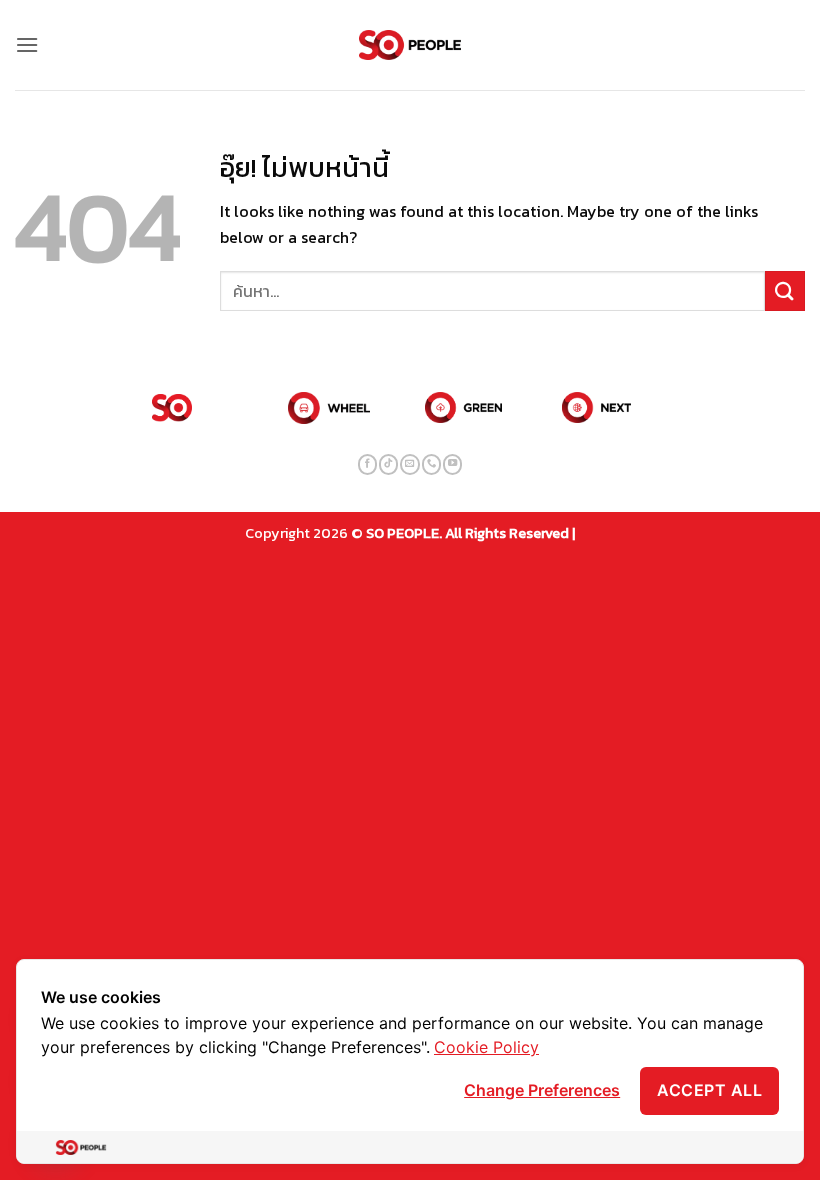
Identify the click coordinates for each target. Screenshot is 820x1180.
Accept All (709, 1090)
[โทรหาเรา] (431, 464)
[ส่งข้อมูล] (785, 290)
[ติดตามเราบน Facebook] (367, 464)
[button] (27, 44)
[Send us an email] (409, 464)
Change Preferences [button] (542, 1090)
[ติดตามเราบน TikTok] (388, 464)
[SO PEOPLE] (410, 45)
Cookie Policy (486, 1047)
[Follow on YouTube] (452, 464)
